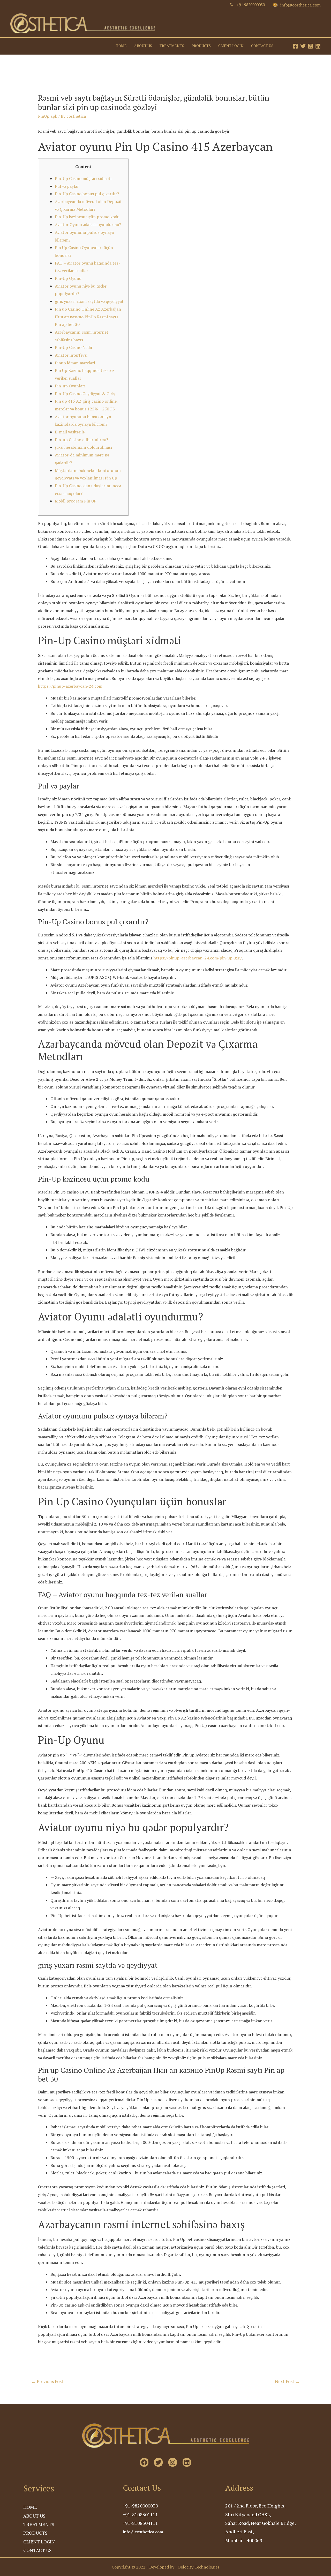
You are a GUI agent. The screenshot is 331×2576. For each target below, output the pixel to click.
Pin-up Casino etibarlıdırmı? (81, 440)
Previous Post (47, 2381)
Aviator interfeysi (71, 355)
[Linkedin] (318, 46)
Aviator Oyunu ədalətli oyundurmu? (88, 224)
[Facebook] (295, 46)
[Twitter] (303, 46)
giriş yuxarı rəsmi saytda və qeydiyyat (89, 301)
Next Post (287, 2381)
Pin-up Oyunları (70, 386)
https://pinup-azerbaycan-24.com (70, 686)
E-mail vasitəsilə (70, 432)
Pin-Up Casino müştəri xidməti (83, 178)
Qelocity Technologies (198, 2567)
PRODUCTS (201, 46)
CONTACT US (262, 46)
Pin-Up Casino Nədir (74, 347)
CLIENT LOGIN (231, 46)
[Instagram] (310, 46)
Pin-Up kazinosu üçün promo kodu (87, 217)
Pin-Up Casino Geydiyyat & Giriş (85, 394)
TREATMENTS (172, 46)
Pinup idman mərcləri (75, 363)
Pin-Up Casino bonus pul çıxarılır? (87, 194)
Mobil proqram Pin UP (76, 501)
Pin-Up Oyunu (68, 278)
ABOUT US (143, 46)
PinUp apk (48, 116)
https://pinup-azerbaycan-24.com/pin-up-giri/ (198, 958)
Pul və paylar (67, 186)
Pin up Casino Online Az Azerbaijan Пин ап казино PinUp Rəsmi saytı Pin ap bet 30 (88, 317)
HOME (121, 46)
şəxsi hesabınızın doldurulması (83, 447)
